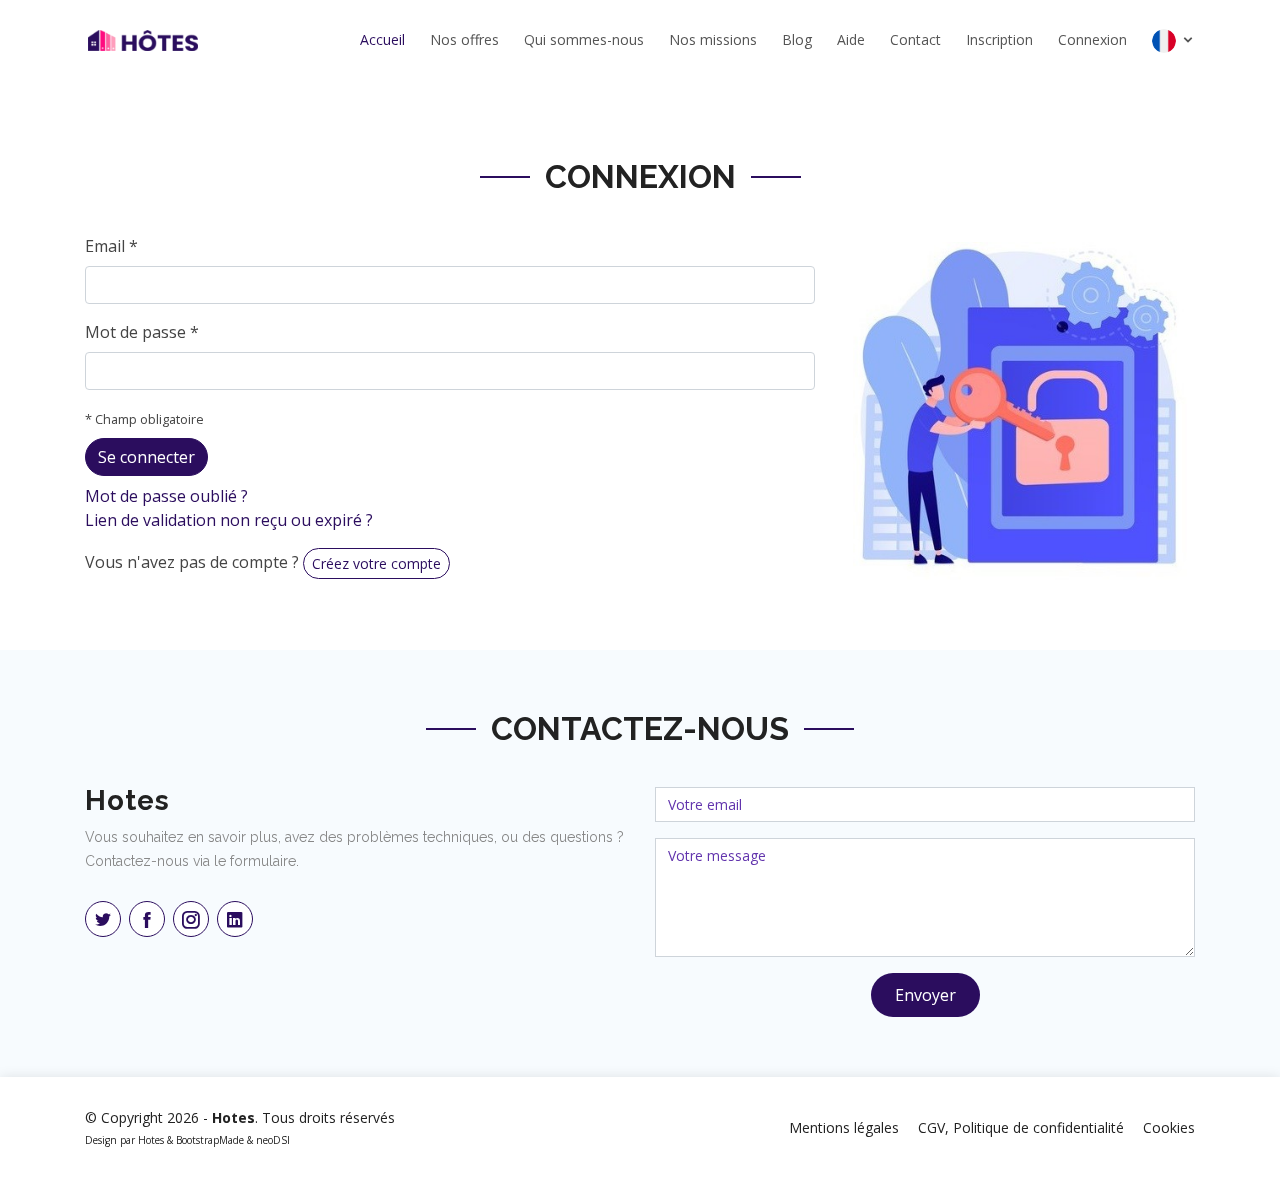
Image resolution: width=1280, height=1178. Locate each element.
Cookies (1169, 1127)
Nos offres (464, 39)
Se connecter (146, 457)
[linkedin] (235, 919)
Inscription (999, 39)
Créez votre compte (376, 563)
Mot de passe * (142, 332)
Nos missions (713, 39)
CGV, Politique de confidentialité (1021, 1127)
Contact (915, 39)
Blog (797, 39)
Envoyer (925, 995)
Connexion (1092, 39)
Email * (111, 246)
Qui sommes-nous (584, 39)
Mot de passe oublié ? (166, 496)
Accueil (382, 39)
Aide (851, 39)
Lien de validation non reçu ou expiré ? (229, 520)
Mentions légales (844, 1127)
